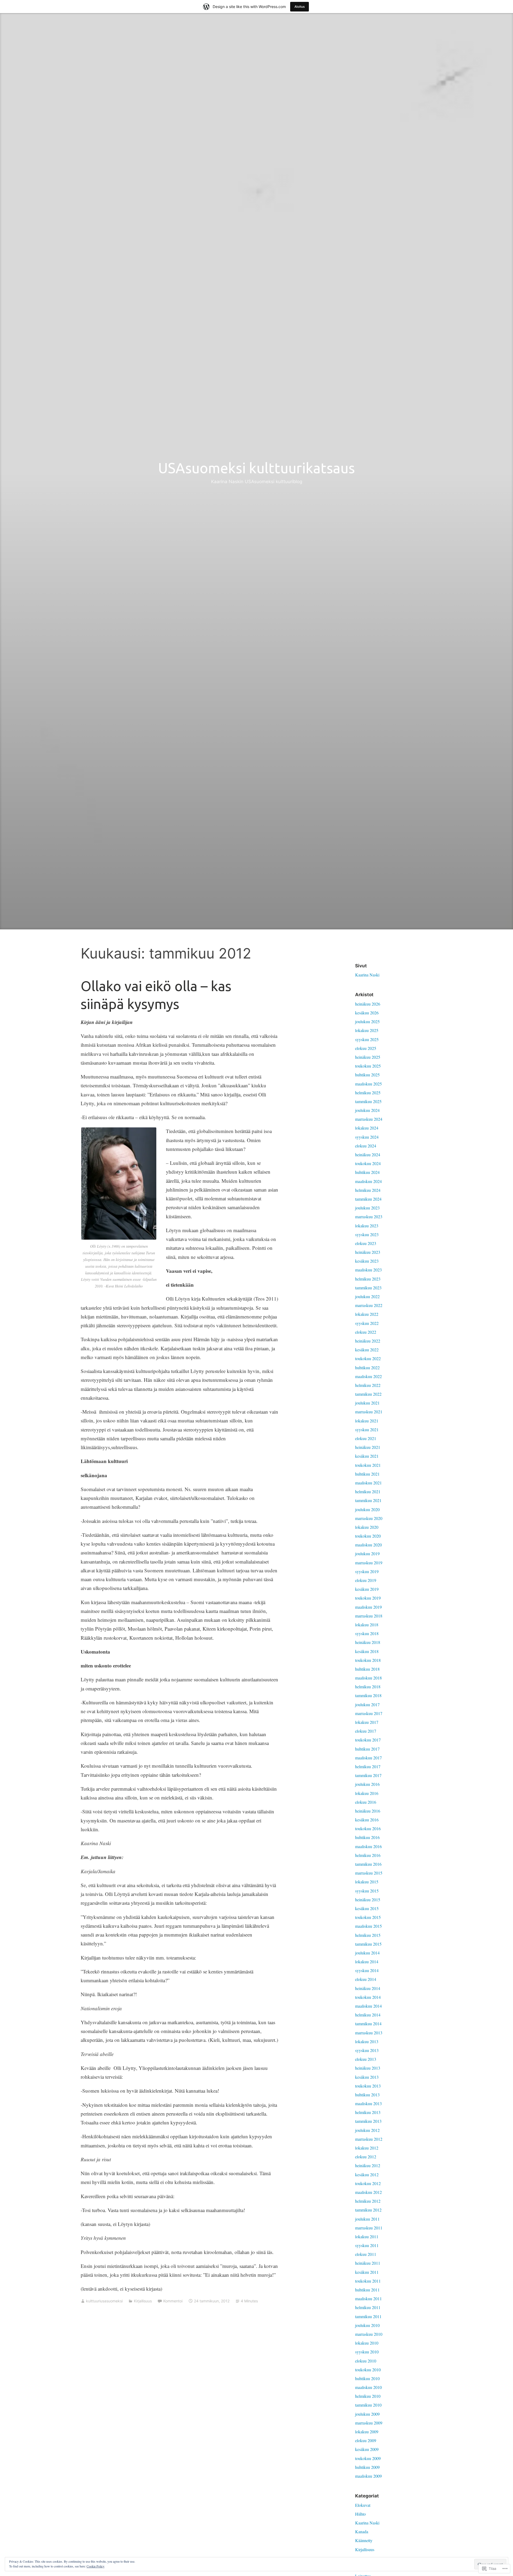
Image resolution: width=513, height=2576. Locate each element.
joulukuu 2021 (367, 1403)
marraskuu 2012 (369, 2139)
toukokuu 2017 (368, 1740)
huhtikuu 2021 (367, 1474)
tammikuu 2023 (368, 1288)
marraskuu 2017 (369, 1713)
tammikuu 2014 (368, 2024)
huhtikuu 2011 (367, 2290)
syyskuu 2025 (367, 1039)
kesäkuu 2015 (367, 1908)
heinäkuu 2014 (368, 1988)
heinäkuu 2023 (368, 1252)
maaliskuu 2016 (368, 1846)
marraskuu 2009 (369, 2423)
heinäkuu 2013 (368, 2068)
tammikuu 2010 (368, 2405)
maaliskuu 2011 (368, 2298)
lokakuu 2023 (367, 1226)
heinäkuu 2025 (368, 1057)
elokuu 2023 (366, 1243)
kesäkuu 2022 (367, 1350)
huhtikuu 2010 (367, 2378)
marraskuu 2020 (369, 1518)
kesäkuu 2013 (367, 2077)
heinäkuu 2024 (368, 1155)
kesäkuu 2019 (367, 1589)
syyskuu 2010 (367, 2352)
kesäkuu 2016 (367, 1820)
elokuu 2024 (366, 1146)
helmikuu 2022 (368, 1385)
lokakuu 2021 (367, 1421)
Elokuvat (363, 2505)
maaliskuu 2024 (368, 1181)
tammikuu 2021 (368, 1500)
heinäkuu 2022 (368, 1341)
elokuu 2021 (366, 1438)
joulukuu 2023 (367, 1208)
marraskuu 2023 (369, 1217)
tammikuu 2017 (368, 1775)
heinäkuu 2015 (368, 1900)
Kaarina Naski (367, 975)
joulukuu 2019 (367, 1553)
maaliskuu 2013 (368, 2103)
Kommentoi (173, 2301)
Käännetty (364, 2540)
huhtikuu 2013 (367, 2095)
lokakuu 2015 (367, 1882)
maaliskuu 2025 (368, 1084)
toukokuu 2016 (368, 1828)
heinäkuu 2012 (368, 2165)
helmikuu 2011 (368, 2307)
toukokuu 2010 (368, 2370)
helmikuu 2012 (368, 2201)
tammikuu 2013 (368, 2121)
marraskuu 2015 (369, 1873)
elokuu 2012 (366, 2157)
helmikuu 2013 (368, 2112)
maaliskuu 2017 (368, 1758)
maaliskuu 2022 (368, 1376)
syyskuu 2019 (367, 1571)
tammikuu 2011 (368, 2316)
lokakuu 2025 (367, 1030)
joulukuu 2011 (367, 2219)
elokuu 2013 (366, 2059)
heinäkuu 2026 (368, 1004)
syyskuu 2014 (367, 1970)
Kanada (362, 2532)
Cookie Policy (96, 2566)
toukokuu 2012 (368, 2183)
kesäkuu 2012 (367, 2175)
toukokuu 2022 (368, 1358)
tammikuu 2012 (368, 2210)
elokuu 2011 (366, 2254)
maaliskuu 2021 (368, 1483)
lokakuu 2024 (367, 1128)
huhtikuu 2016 (367, 1837)
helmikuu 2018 (368, 1687)
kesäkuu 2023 (367, 1261)
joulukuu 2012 (367, 2130)
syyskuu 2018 (367, 1633)
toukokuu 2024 (368, 1163)
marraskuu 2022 (369, 1305)
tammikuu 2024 (368, 1199)
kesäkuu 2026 (367, 1013)
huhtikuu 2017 (367, 1749)
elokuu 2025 (366, 1048)
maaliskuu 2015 (368, 1926)
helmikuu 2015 (368, 1935)
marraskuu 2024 (369, 1119)
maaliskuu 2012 (368, 2192)
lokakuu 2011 (367, 2236)
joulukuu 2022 (367, 1296)
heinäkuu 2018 (368, 1642)
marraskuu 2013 (369, 2033)
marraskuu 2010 (369, 2334)
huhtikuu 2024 (367, 1172)
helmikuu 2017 (368, 1766)
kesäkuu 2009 (367, 2449)
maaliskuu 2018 (368, 1678)
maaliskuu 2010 (368, 2387)
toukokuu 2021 (368, 1465)
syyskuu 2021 (367, 1429)
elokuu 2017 (366, 1731)
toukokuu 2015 (368, 1917)
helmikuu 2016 (368, 1855)
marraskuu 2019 (369, 1563)
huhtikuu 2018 (367, 1669)
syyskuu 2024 (367, 1137)
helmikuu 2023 (368, 1279)
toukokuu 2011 (368, 2281)
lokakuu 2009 (367, 2432)
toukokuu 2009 (368, 2458)
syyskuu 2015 (367, 1891)
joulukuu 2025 (367, 1021)
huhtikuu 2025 (367, 1075)
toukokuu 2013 (368, 2086)
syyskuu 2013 (367, 2050)
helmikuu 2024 (368, 1190)
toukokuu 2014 (368, 1997)
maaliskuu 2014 (368, 2006)
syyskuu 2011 (367, 2245)
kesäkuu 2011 (367, 2272)
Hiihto (360, 2514)
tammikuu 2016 (368, 1864)
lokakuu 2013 (367, 2041)
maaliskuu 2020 (368, 1545)
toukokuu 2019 (368, 1598)
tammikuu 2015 (368, 1944)
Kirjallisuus (143, 2301)
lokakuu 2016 (367, 1793)
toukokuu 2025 (368, 1066)
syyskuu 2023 (367, 1234)
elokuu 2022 (366, 1332)
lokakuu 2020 (367, 1527)
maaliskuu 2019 (368, 1607)
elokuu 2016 (366, 1802)
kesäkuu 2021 (367, 1456)
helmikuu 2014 (368, 2015)
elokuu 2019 (366, 1580)
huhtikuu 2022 (367, 1367)
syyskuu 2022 (367, 1323)
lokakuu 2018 (367, 1625)
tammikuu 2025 (368, 1101)
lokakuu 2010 (367, 2343)
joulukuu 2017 (367, 1704)
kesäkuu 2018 (367, 1651)
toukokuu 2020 (368, 1536)
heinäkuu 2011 (368, 2263)
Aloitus (300, 7)
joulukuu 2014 (367, 1953)
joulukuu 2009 (367, 2414)
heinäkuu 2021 (368, 1447)
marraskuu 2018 (369, 1616)
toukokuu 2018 (368, 1660)
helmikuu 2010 (368, 2396)
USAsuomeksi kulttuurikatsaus (256, 468)
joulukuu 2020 (367, 1509)
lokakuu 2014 (367, 1962)
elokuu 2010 (366, 2361)
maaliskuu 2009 (368, 2476)
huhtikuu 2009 (367, 2467)
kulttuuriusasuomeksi (104, 2301)
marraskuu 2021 (369, 1412)
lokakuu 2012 (367, 2148)
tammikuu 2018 (368, 1695)
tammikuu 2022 (368, 1394)
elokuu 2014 (366, 1979)
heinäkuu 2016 (368, 1811)
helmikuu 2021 (368, 1491)
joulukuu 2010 (367, 2325)
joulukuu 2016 (367, 1784)
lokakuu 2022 (367, 1314)
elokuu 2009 (366, 2440)
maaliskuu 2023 (368, 1270)
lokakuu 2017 (367, 1722)
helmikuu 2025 (368, 1093)
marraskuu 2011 (369, 2228)
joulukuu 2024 (367, 1110)
